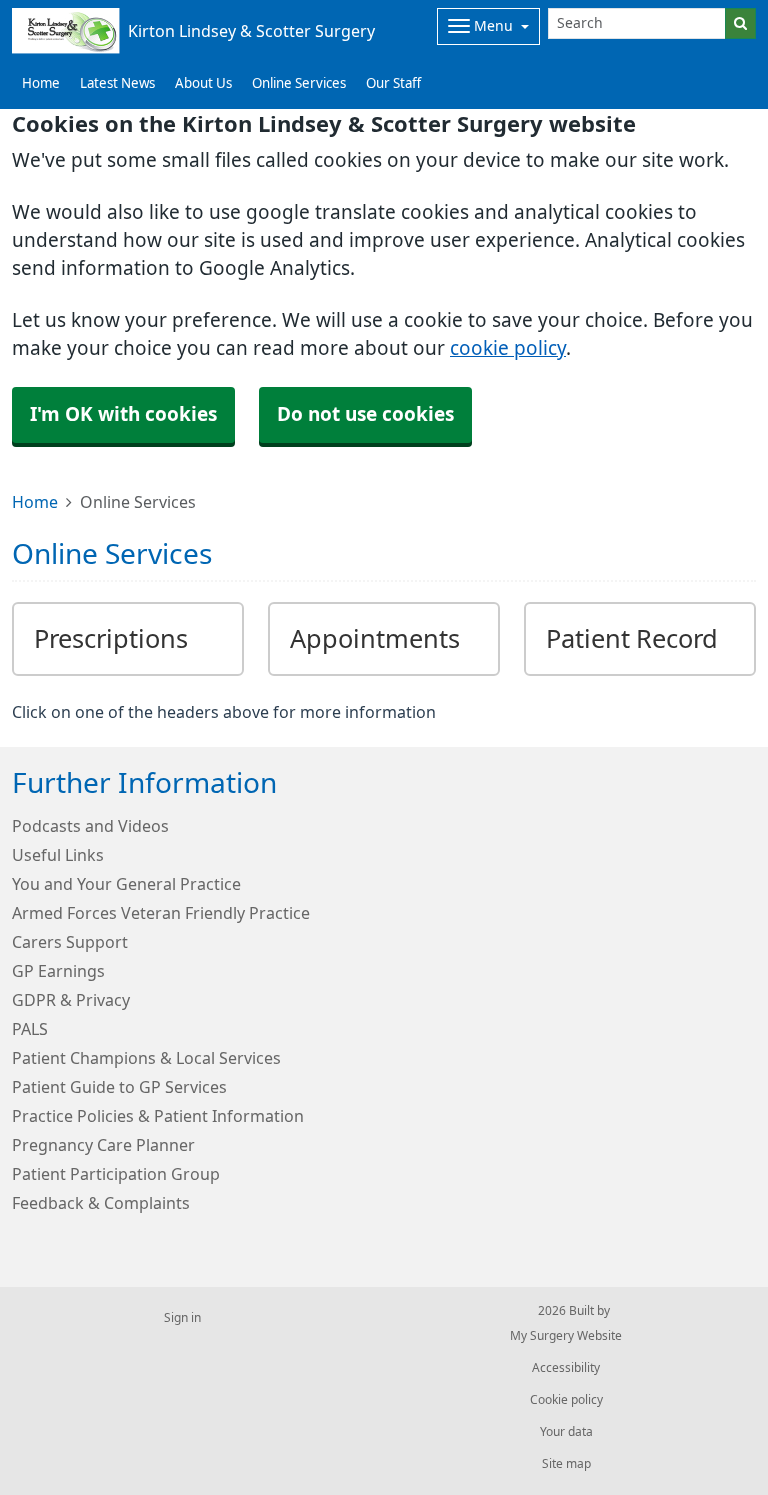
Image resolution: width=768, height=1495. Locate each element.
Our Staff (393, 83)
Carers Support (70, 942)
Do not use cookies (365, 414)
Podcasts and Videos (90, 826)
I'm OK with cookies (123, 414)
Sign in (182, 1318)
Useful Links (58, 855)
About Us (203, 83)
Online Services (299, 83)
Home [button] (41, 83)
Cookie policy (566, 1400)
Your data (566, 1432)
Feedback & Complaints (101, 1203)
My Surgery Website (566, 1336)
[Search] (740, 23)
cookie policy (508, 348)
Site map (566, 1464)
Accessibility (566, 1368)
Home (35, 502)
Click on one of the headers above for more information (224, 712)
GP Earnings (58, 971)
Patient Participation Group (116, 1174)
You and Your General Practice (126, 884)
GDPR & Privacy (71, 1000)
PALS (30, 1029)
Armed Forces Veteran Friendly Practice (161, 913)
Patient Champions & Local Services (146, 1058)
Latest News (117, 83)
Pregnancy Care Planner (103, 1145)
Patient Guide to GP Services (119, 1087)
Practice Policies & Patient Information (158, 1116)
